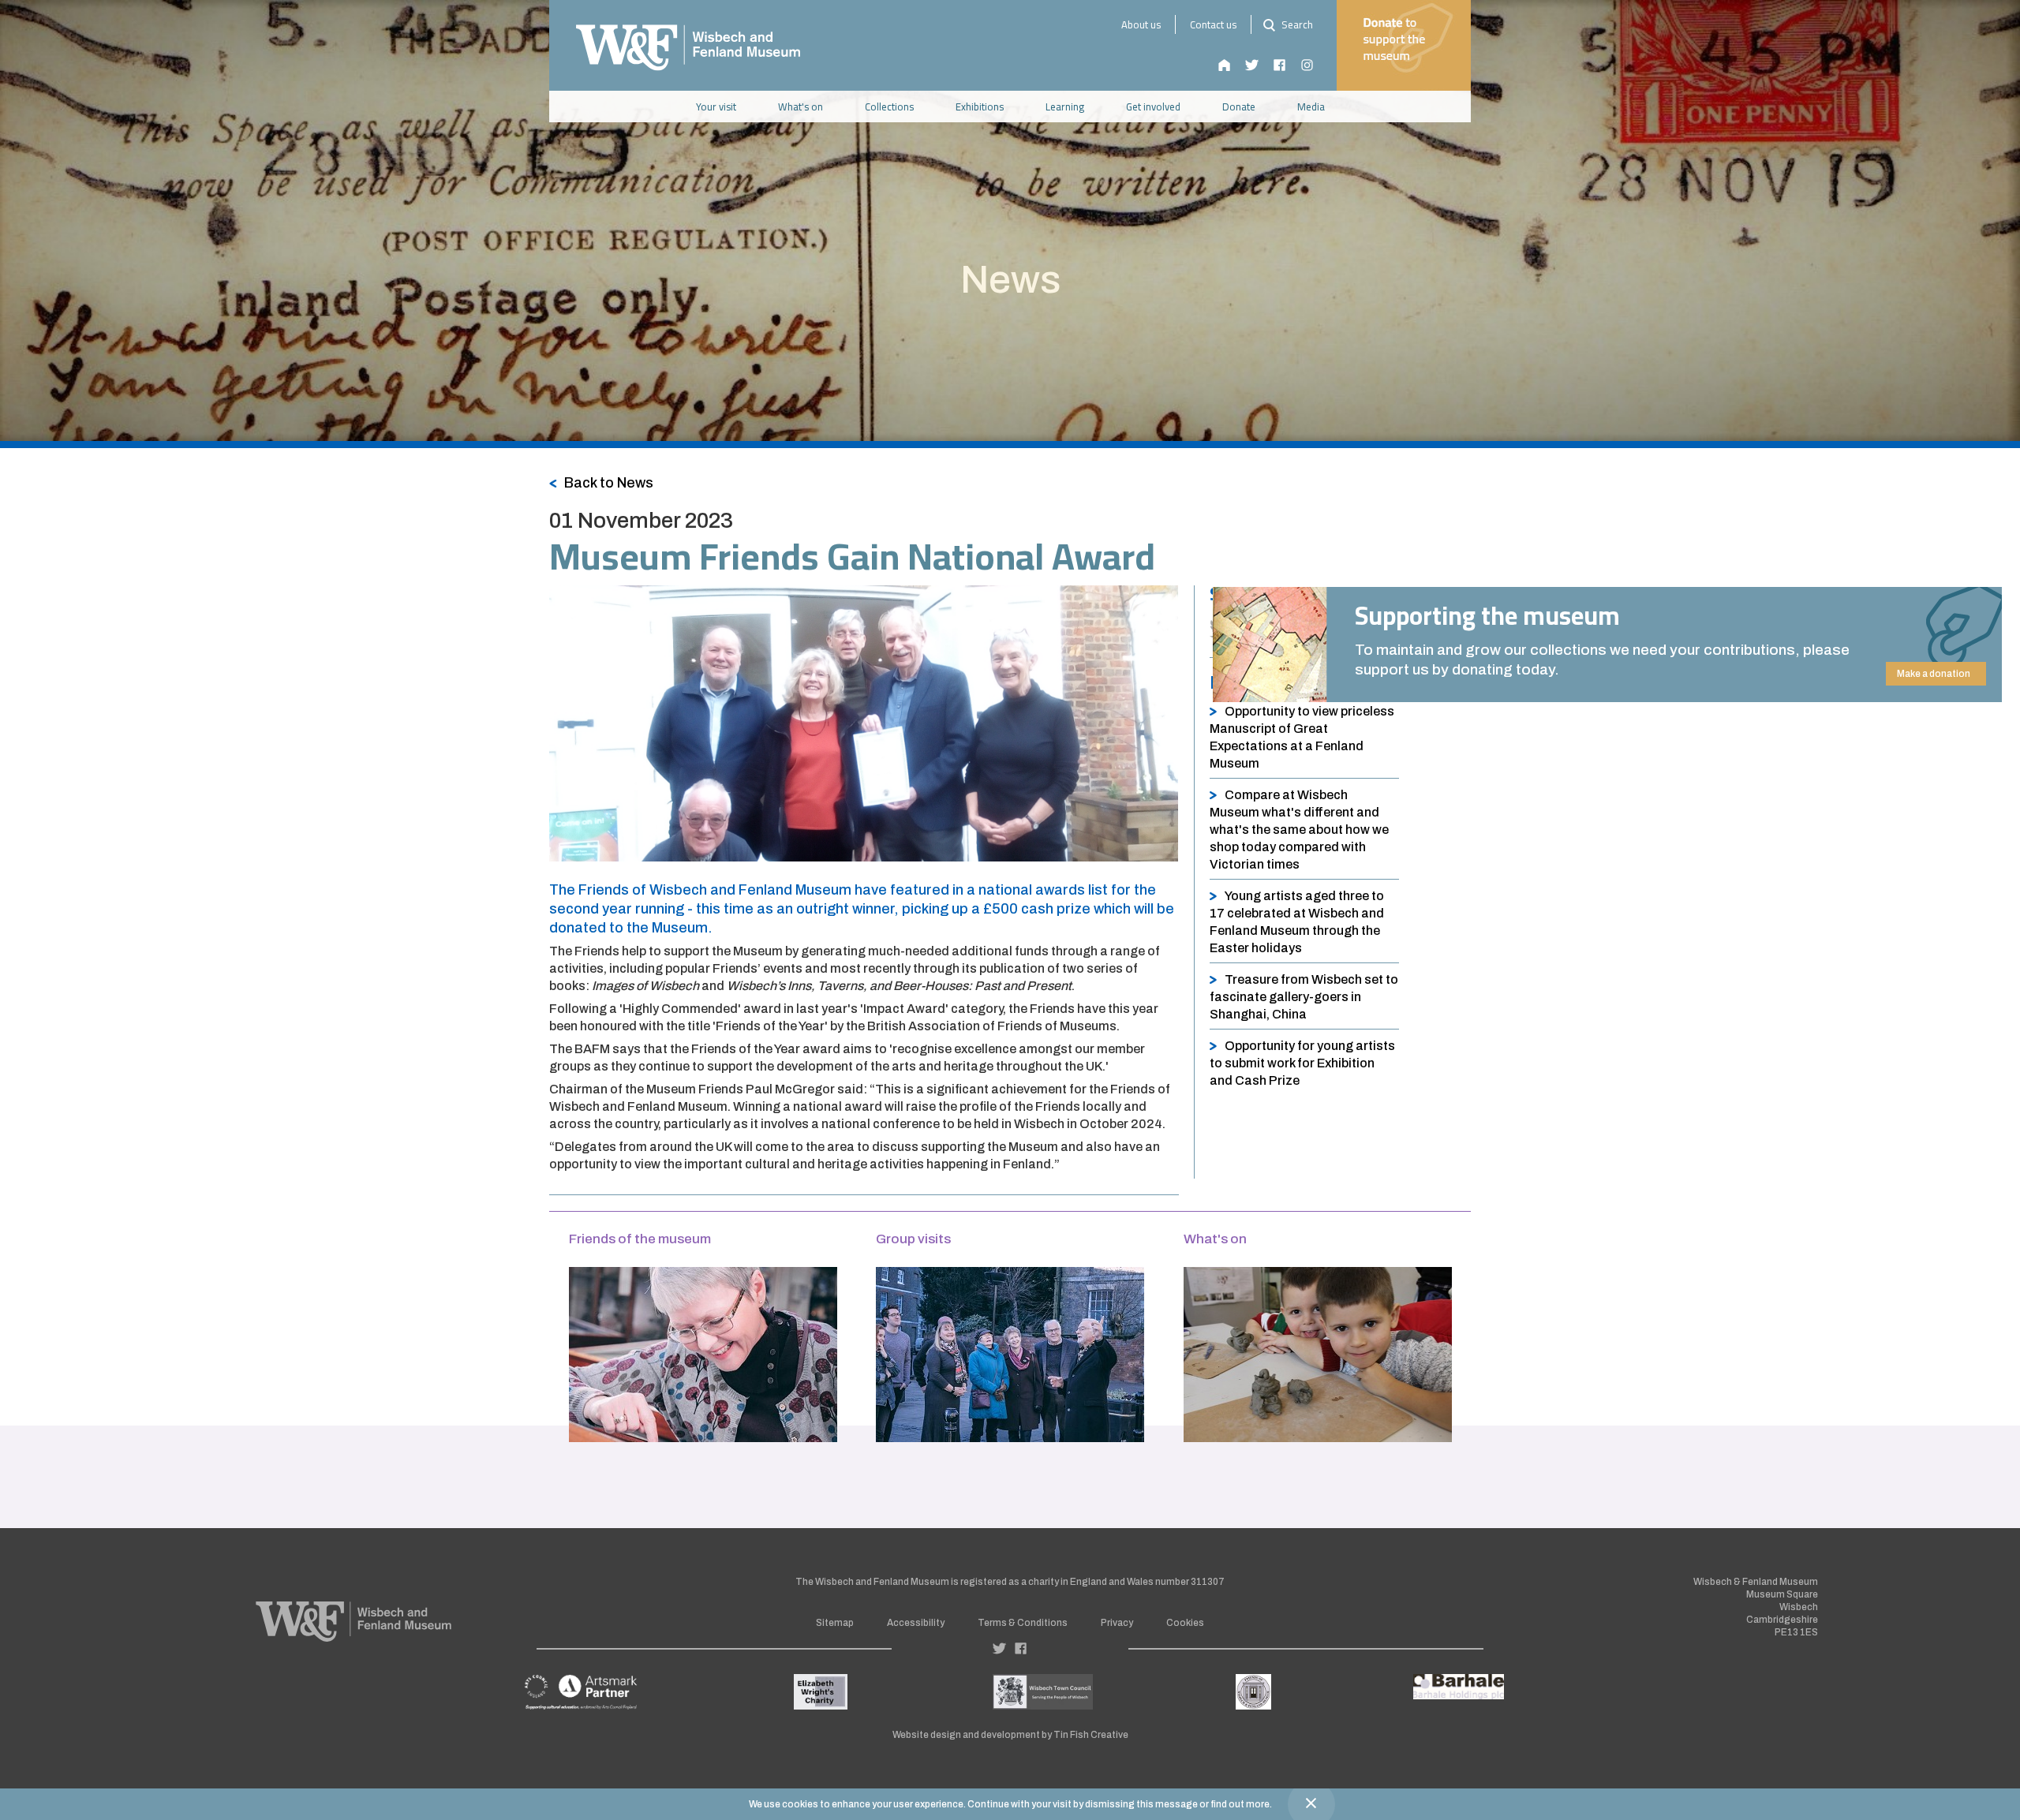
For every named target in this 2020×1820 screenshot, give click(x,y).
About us (1141, 24)
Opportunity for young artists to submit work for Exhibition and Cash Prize (1302, 1063)
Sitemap (835, 1623)
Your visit (716, 107)
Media (1311, 107)
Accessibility (916, 1623)
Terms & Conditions (1023, 1623)
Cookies (1185, 1623)
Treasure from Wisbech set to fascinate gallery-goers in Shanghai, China (1304, 997)
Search (1296, 24)
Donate (1239, 107)
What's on (801, 107)
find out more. (1241, 1804)
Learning (1065, 107)
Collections (889, 107)
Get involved (1153, 107)
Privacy (1117, 1623)
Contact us (1213, 24)
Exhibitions (980, 107)
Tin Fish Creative (1091, 1735)
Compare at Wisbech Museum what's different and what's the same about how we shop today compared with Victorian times (1299, 830)
